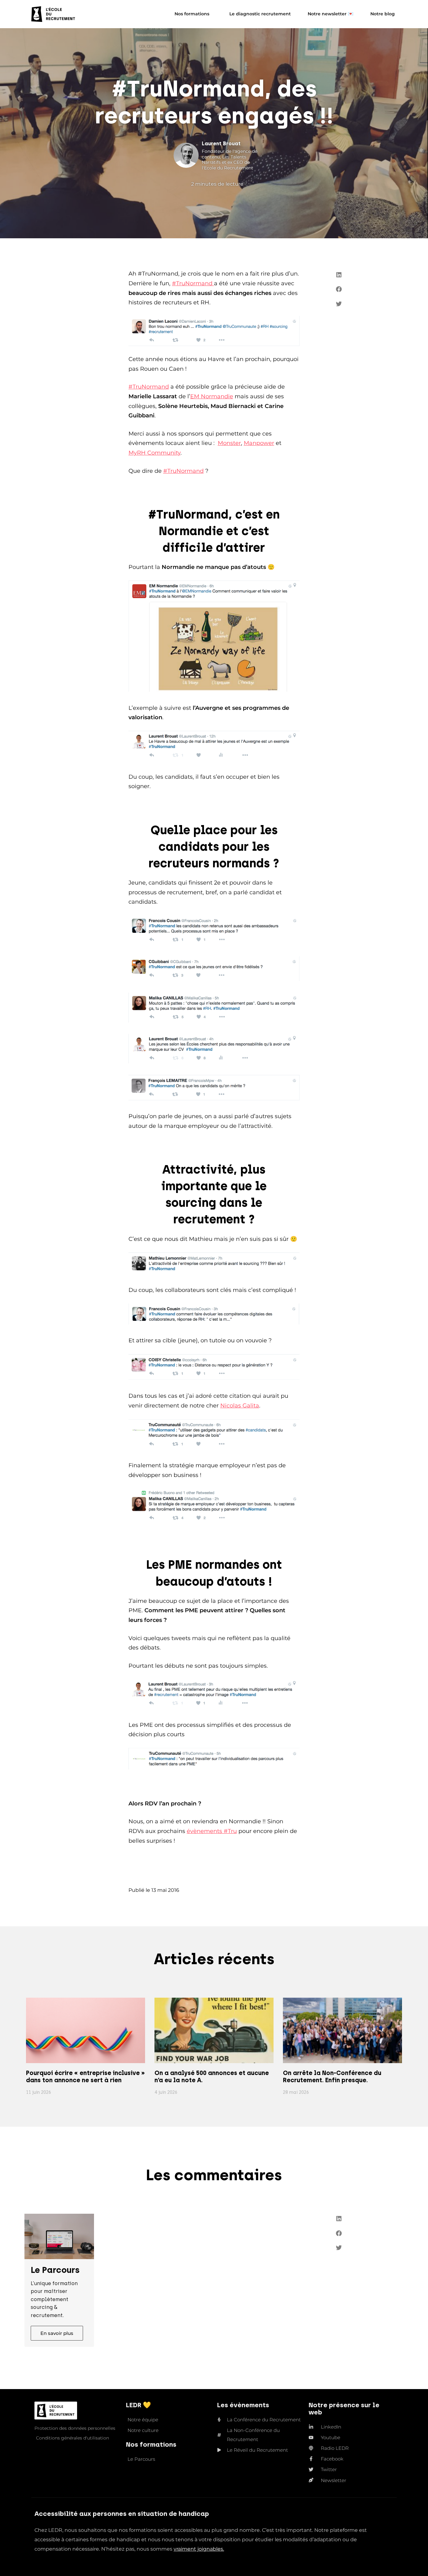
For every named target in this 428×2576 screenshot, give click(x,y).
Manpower (259, 443)
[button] (339, 275)
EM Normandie (212, 396)
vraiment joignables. (199, 2549)
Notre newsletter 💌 (331, 14)
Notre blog (383, 14)
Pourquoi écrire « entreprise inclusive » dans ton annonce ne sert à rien (85, 2077)
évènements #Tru (212, 1831)
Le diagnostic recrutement (260, 14)
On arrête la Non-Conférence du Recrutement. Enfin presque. (332, 2077)
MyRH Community (154, 453)
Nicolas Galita (240, 1406)
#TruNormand (193, 283)
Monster (229, 443)
